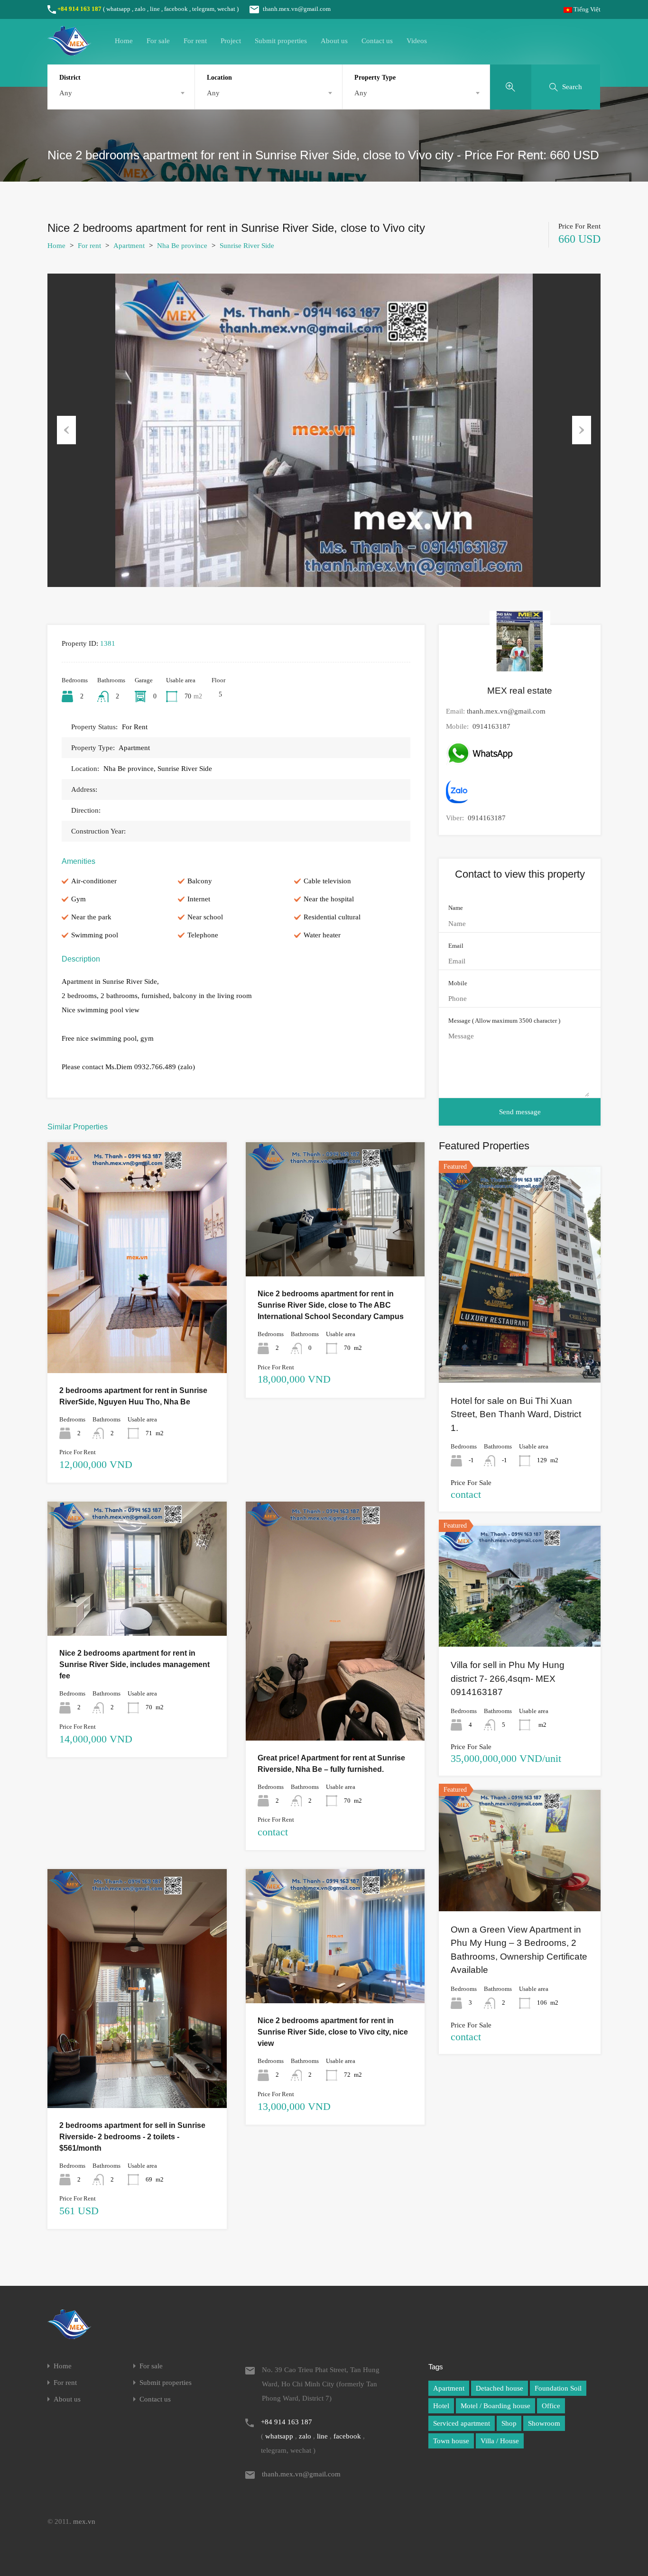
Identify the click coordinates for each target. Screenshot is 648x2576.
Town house (451, 2441)
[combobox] (121, 93)
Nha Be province (182, 246)
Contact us (377, 41)
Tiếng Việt (586, 9)
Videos (417, 41)
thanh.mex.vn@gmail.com (297, 9)
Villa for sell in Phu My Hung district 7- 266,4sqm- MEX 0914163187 (508, 1678)
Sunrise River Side (247, 246)
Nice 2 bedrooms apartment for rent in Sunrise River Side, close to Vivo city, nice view (333, 2032)
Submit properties (281, 41)
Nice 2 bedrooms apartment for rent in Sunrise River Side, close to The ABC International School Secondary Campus (331, 1305)
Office (551, 2406)
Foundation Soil (558, 2388)
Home (124, 41)
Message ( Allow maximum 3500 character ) (504, 1021)
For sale (158, 41)
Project (231, 41)
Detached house (500, 2388)
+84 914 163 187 (79, 9)
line (155, 9)
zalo (140, 9)
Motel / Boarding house (495, 2406)
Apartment (129, 246)
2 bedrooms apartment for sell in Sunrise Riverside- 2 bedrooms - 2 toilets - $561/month (132, 2137)
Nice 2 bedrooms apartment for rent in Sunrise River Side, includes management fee (134, 1664)
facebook (176, 9)
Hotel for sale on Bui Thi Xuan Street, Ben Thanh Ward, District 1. (516, 1414)
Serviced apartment (462, 2423)
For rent (195, 41)
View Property (137, 1327)
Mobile (458, 983)
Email (456, 946)
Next (582, 430)
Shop (509, 2423)
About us (334, 41)
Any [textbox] (66, 93)
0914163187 (491, 726)
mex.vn (84, 2521)
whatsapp (118, 9)
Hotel (441, 2406)
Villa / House (500, 2441)
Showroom (544, 2423)
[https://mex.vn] (69, 51)
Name (456, 908)
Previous (66, 430)
